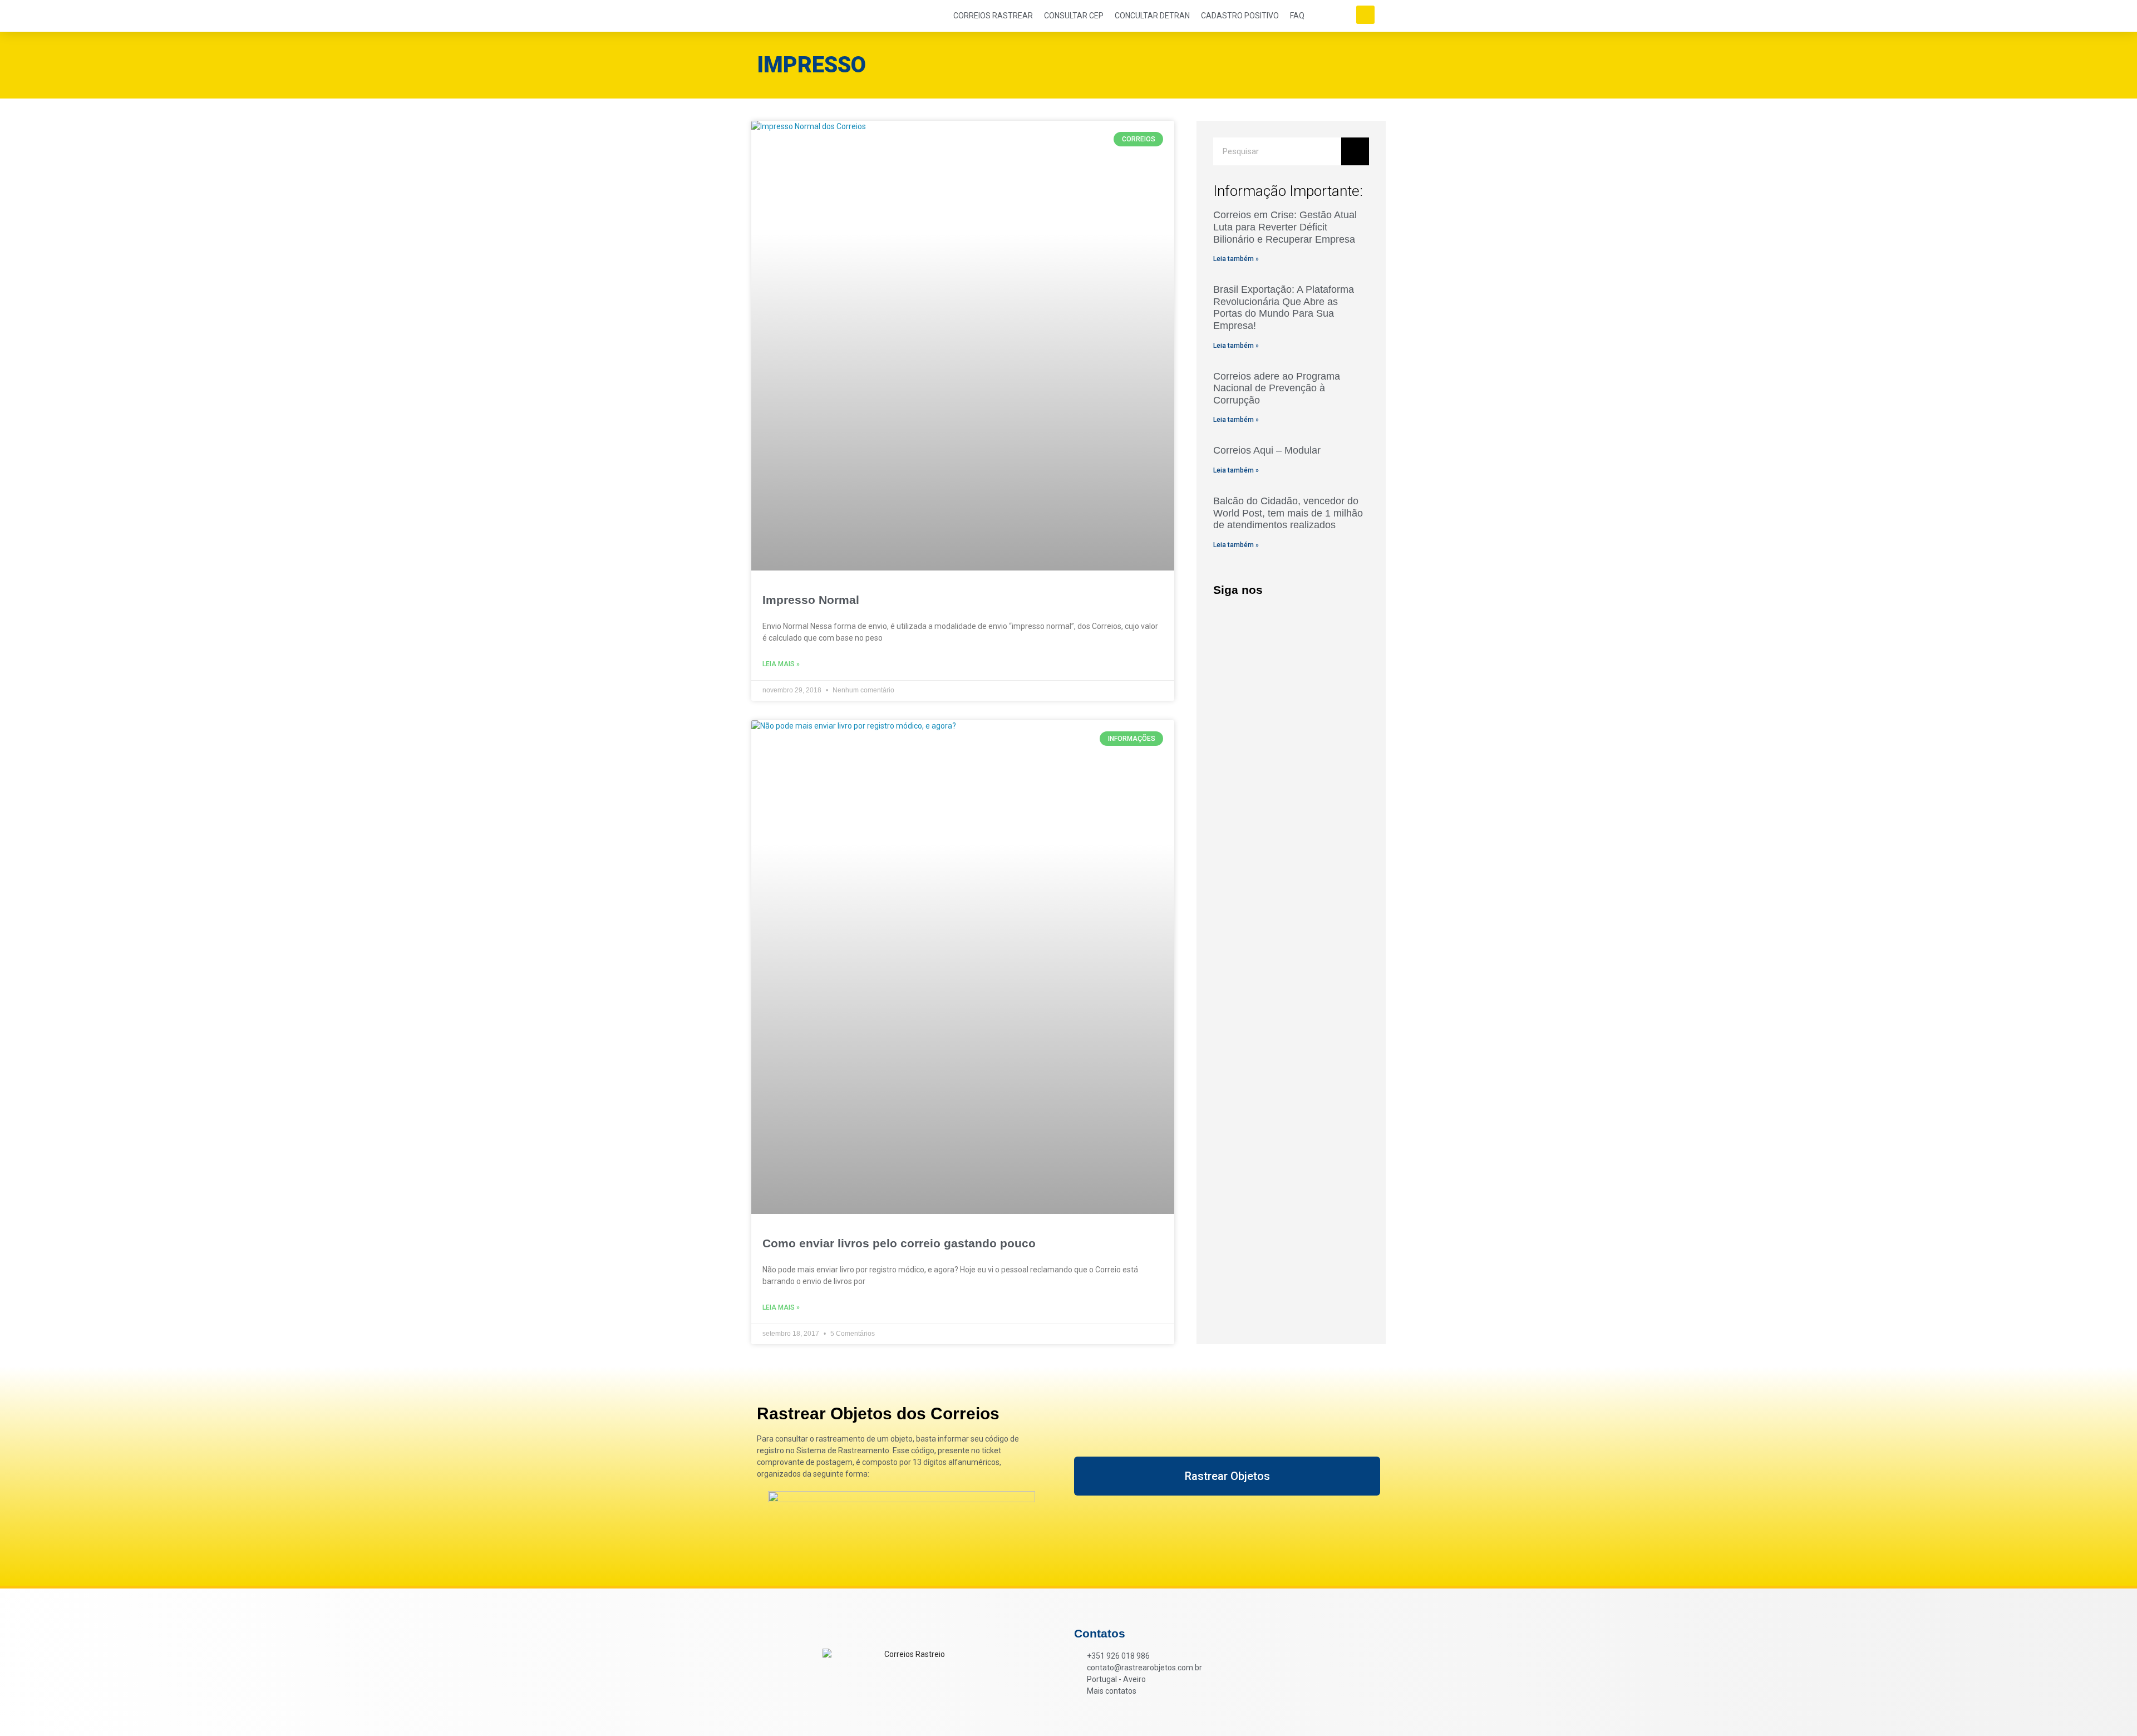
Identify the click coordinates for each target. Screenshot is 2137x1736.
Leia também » (1236, 259)
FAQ (1297, 16)
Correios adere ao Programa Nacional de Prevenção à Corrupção (1277, 388)
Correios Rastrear (993, 16)
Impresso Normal (811, 600)
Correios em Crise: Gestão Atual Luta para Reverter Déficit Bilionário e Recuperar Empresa (1285, 227)
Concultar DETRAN (1152, 16)
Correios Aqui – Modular (1267, 450)
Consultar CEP (1074, 16)
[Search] (1355, 151)
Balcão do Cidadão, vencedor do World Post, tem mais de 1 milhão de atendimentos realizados (1288, 513)
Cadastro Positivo (1240, 16)
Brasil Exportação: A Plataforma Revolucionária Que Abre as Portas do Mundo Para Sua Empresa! (1284, 308)
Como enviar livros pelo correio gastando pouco (899, 1243)
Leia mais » (781, 664)
